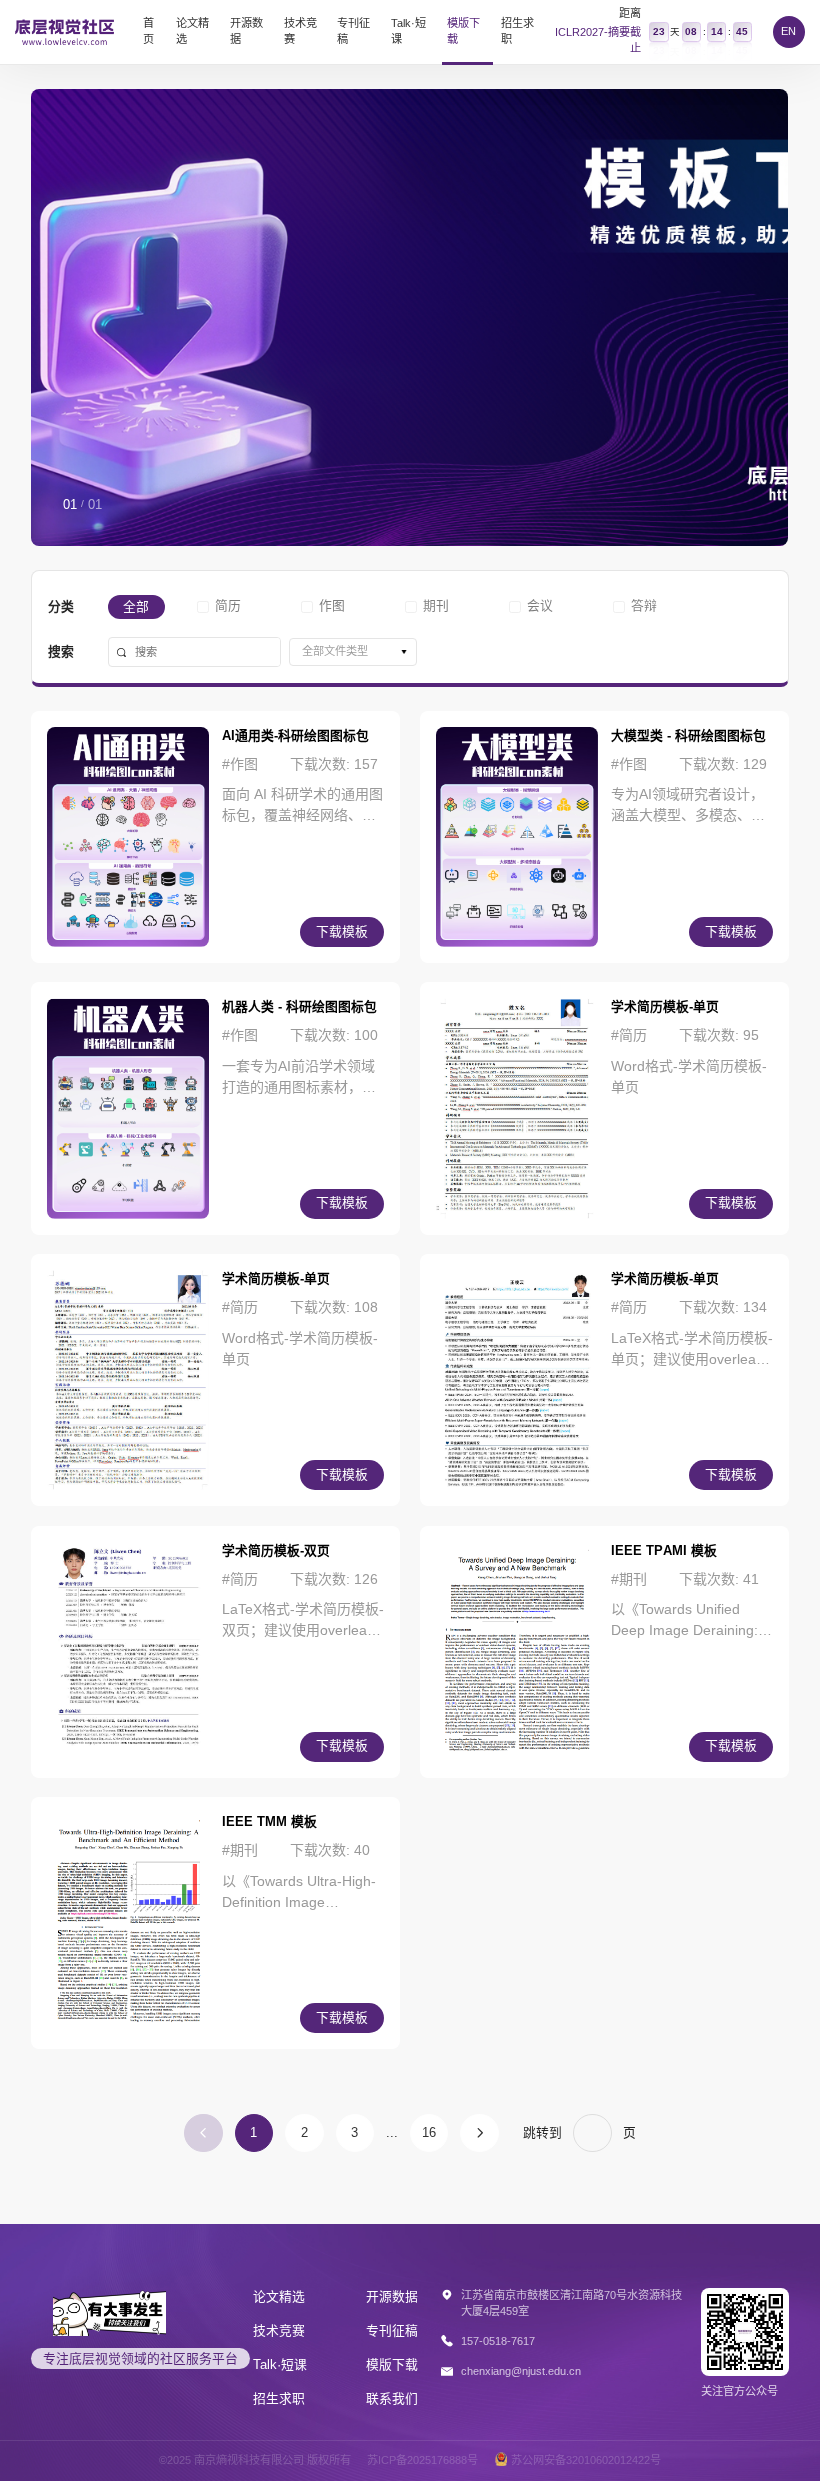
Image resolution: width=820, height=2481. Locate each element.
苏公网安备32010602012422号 (586, 2460)
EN (788, 31)
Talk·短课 (408, 31)
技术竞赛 (300, 31)
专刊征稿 (353, 31)
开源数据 (246, 31)
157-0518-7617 (498, 2341)
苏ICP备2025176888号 (422, 2460)
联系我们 (392, 2398)
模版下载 (463, 31)
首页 (148, 31)
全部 (136, 606)
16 (429, 2132)
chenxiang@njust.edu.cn (521, 2371)
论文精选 (192, 31)
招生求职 (517, 31)
